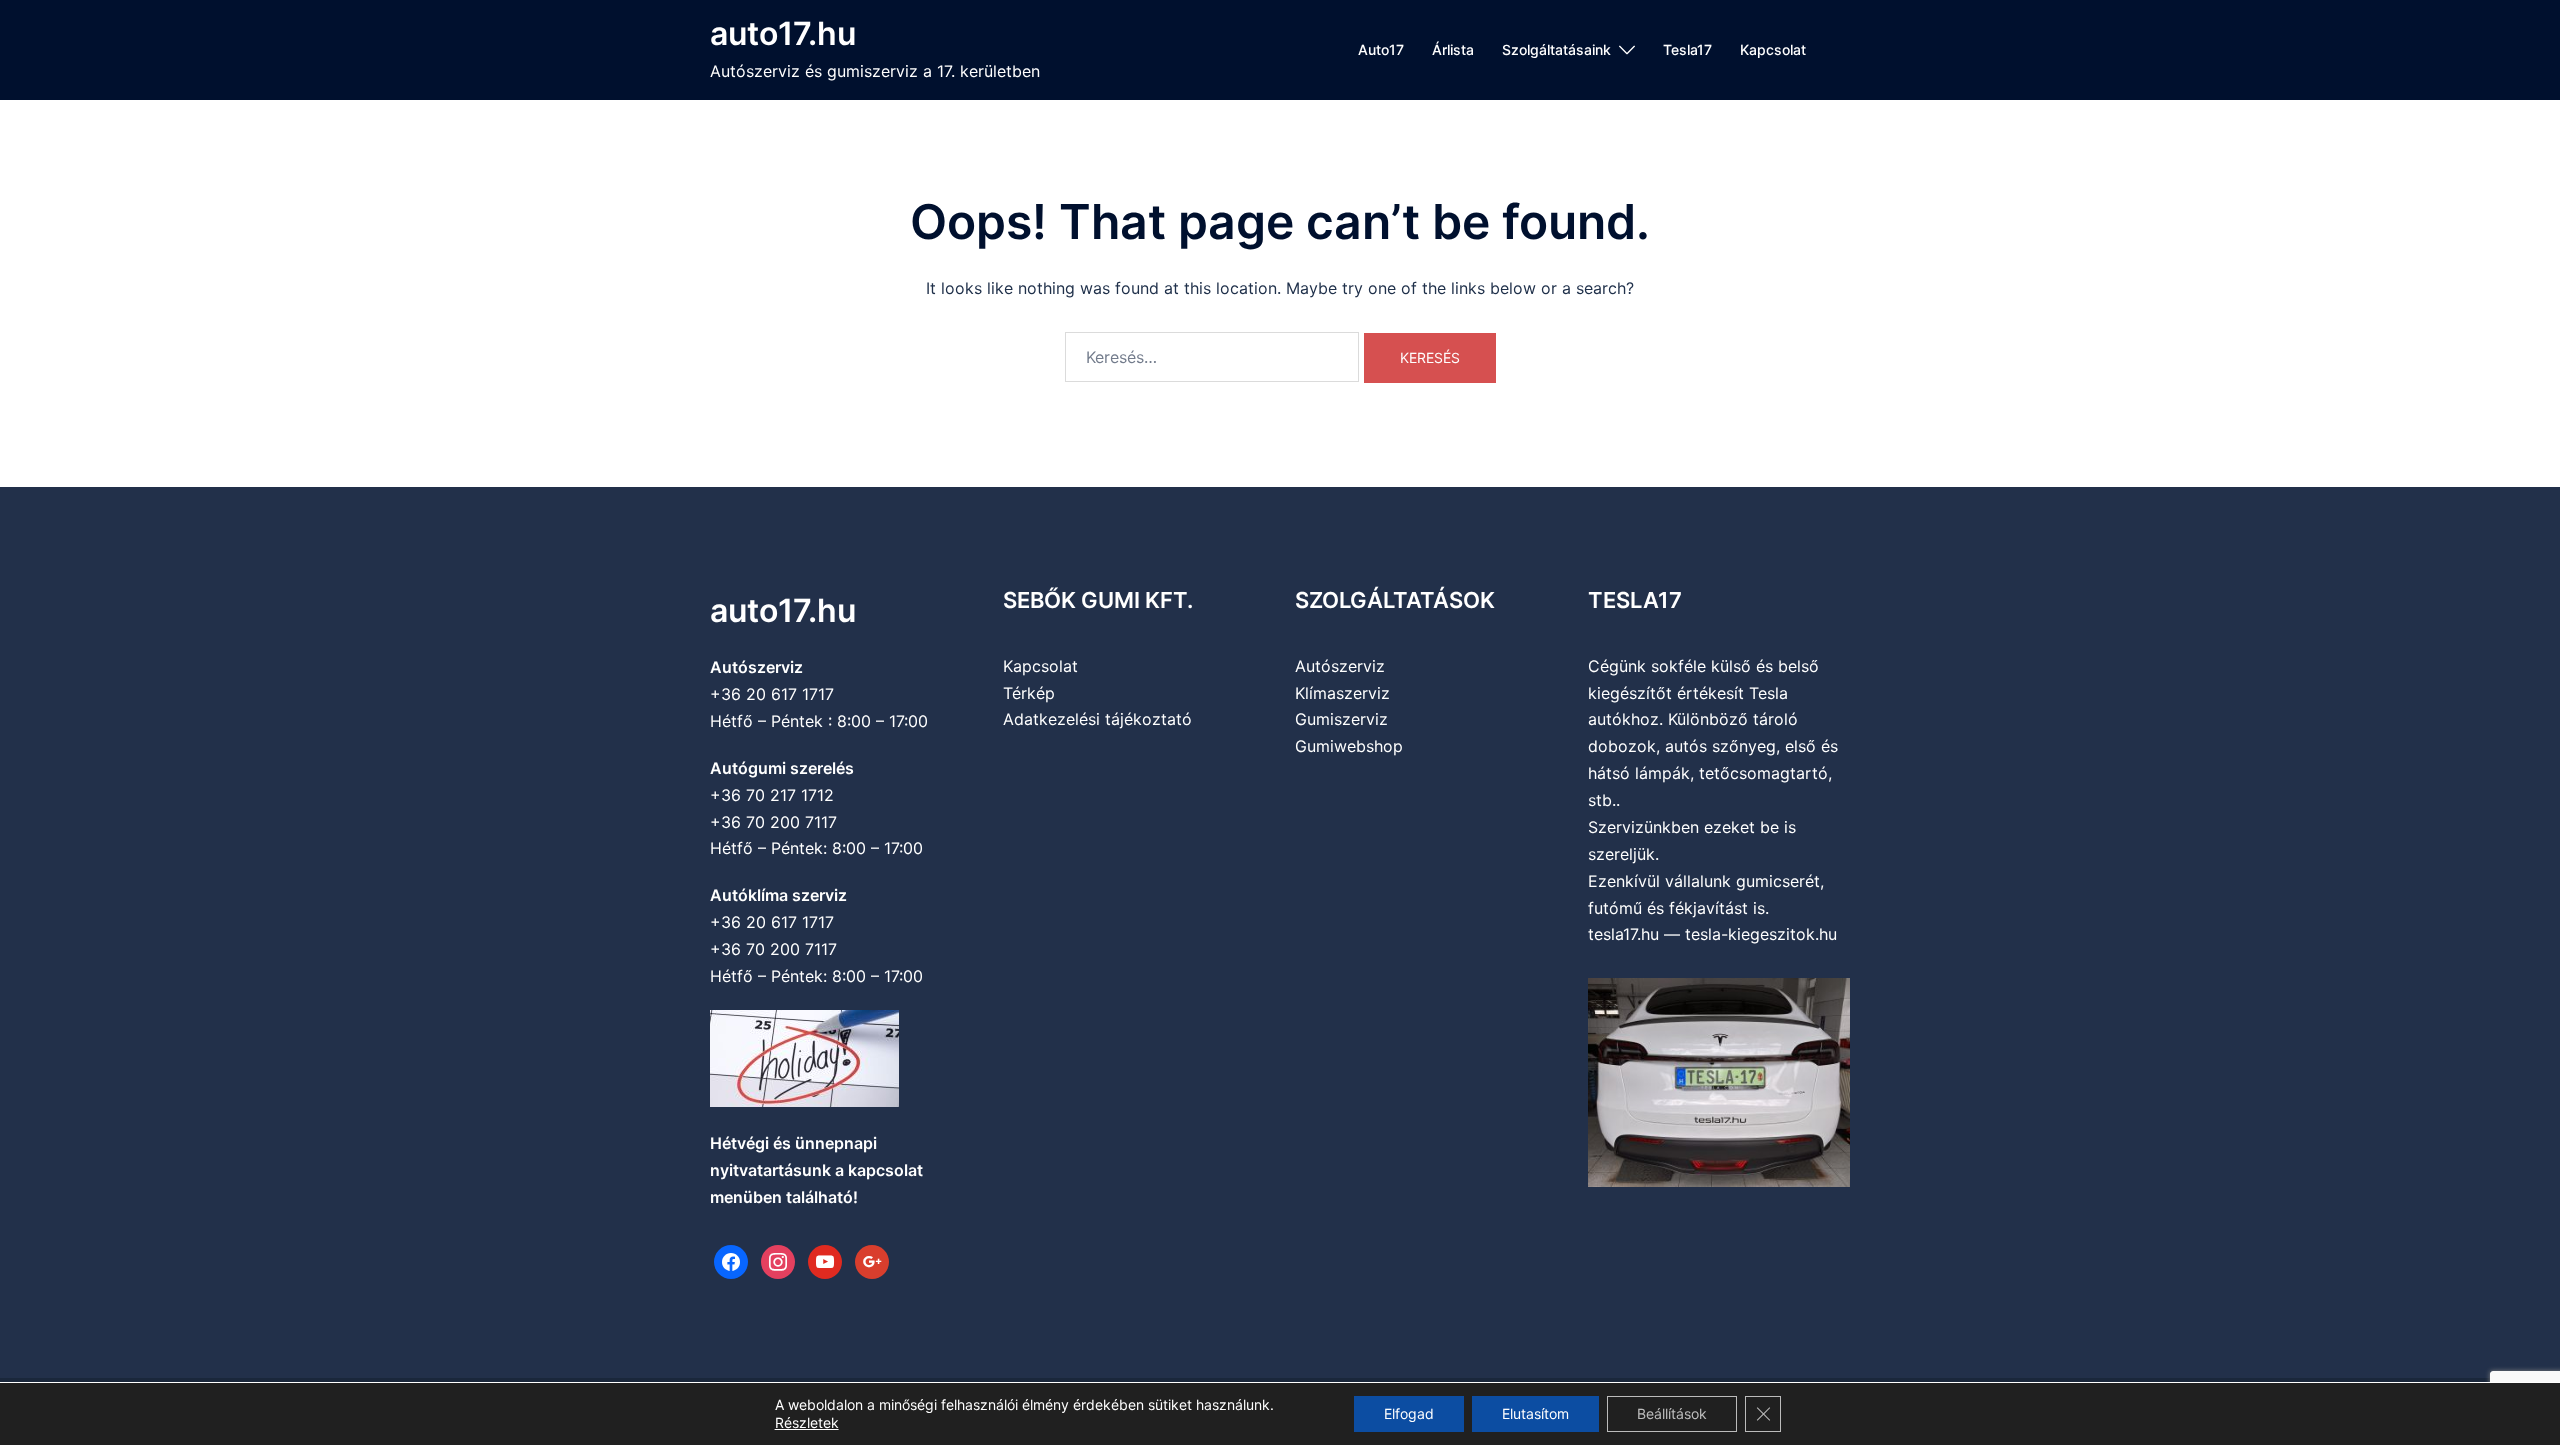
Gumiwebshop (1349, 746)
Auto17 (1381, 49)
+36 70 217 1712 (772, 795)
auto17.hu (783, 33)
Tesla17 (1687, 49)
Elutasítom (1535, 1413)
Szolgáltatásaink (1556, 49)
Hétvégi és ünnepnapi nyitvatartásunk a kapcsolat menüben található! (816, 1170)
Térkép (1029, 693)
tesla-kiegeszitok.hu (1761, 934)
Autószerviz (1340, 666)
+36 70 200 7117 (773, 822)
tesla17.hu (1623, 934)
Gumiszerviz (1341, 719)
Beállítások (1672, 1413)
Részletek (807, 1422)
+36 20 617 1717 (772, 694)
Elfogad (1409, 1413)
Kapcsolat (1773, 49)
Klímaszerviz (1342, 693)
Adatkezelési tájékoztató (1097, 719)
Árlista (1453, 49)
